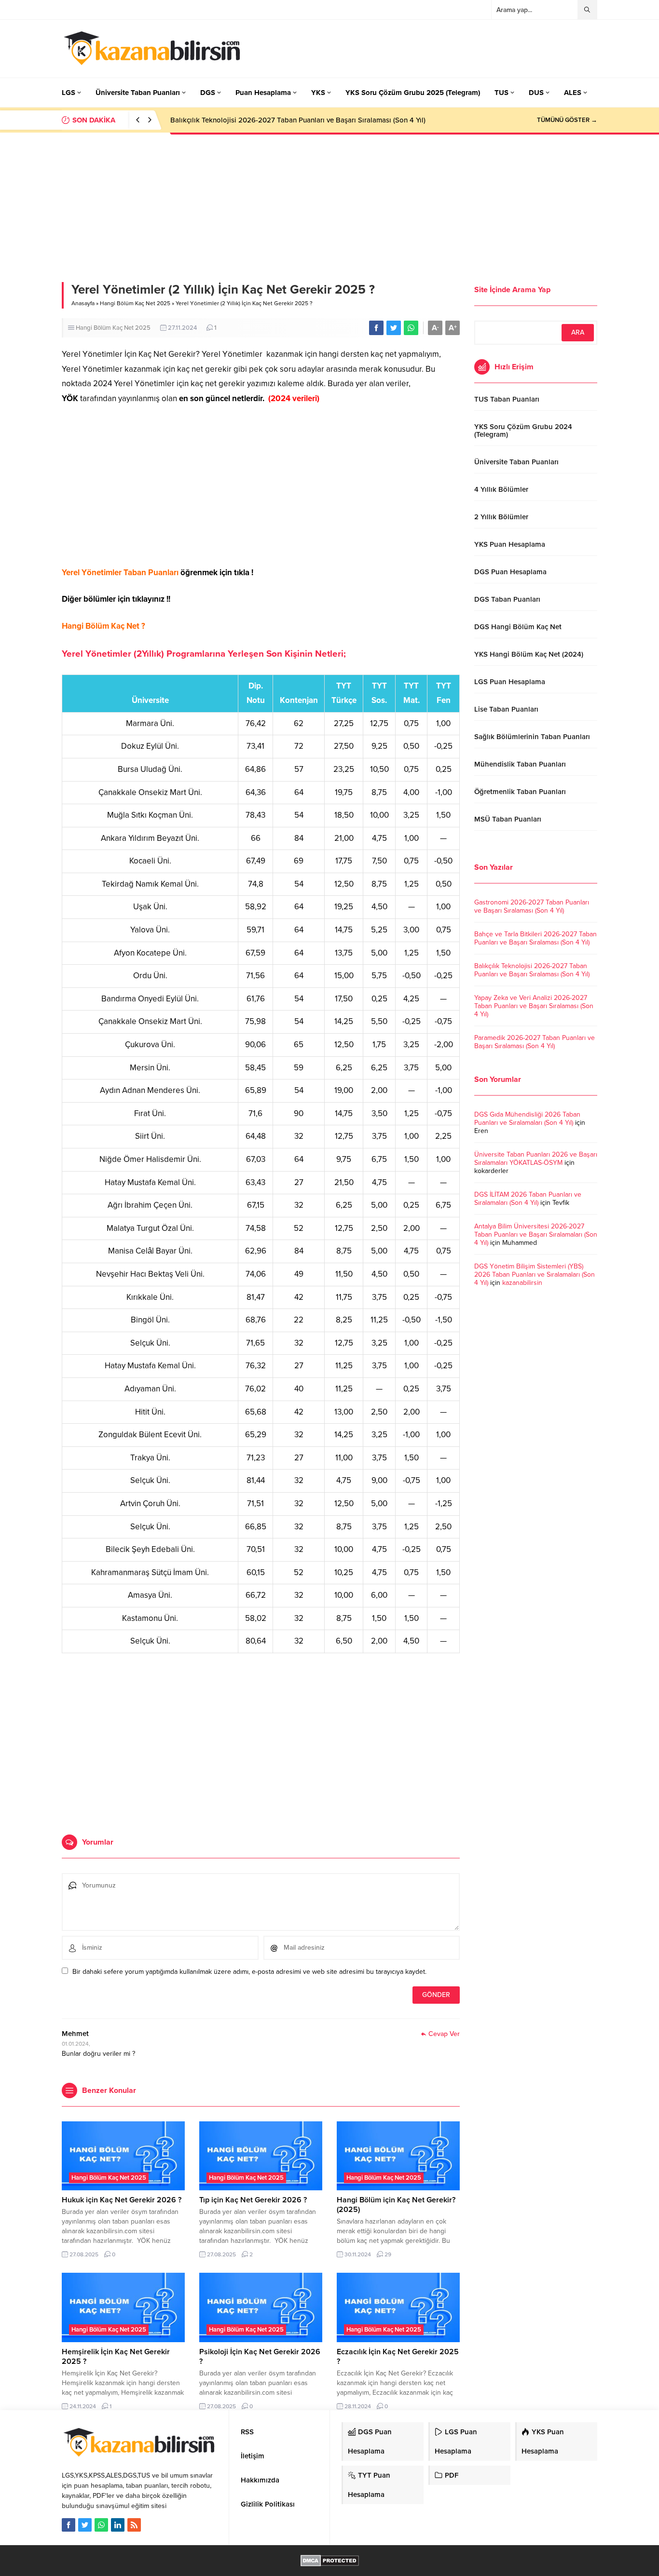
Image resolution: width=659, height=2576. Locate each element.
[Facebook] (69, 2525)
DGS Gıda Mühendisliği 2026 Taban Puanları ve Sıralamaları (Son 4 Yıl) (527, 1119)
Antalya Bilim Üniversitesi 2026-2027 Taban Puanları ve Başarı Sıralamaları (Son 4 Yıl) (536, 1234)
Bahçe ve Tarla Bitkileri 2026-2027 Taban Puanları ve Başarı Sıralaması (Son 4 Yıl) (535, 938)
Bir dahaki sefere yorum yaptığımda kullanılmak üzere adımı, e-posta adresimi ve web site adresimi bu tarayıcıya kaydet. (249, 1972)
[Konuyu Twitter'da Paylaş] (394, 328)
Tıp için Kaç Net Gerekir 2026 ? (253, 2200)
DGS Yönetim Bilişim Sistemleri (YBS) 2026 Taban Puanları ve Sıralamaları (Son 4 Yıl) (535, 1275)
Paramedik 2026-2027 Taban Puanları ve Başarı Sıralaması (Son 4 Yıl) (535, 1042)
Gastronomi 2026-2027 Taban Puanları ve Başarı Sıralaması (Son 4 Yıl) (532, 906)
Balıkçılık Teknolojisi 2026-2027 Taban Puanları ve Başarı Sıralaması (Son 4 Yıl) (298, 120)
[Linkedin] (118, 2525)
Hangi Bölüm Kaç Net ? (103, 626)
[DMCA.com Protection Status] (330, 2561)
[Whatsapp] (101, 2525)
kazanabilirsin (522, 1283)
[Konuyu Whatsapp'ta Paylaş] (411, 328)
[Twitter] (85, 2525)
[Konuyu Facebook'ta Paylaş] (376, 328)
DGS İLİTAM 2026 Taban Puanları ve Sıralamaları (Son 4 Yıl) (528, 1199)
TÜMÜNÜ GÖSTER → (567, 120)
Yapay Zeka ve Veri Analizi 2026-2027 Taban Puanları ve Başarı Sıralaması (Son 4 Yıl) (534, 1006)
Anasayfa (83, 303)
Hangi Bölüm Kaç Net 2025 (135, 303)
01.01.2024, (76, 2044)
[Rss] (134, 2525)
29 (388, 2254)
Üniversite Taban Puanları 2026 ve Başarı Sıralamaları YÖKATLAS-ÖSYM (536, 1159)
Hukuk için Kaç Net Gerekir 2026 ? (122, 2200)
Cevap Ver (444, 2034)
